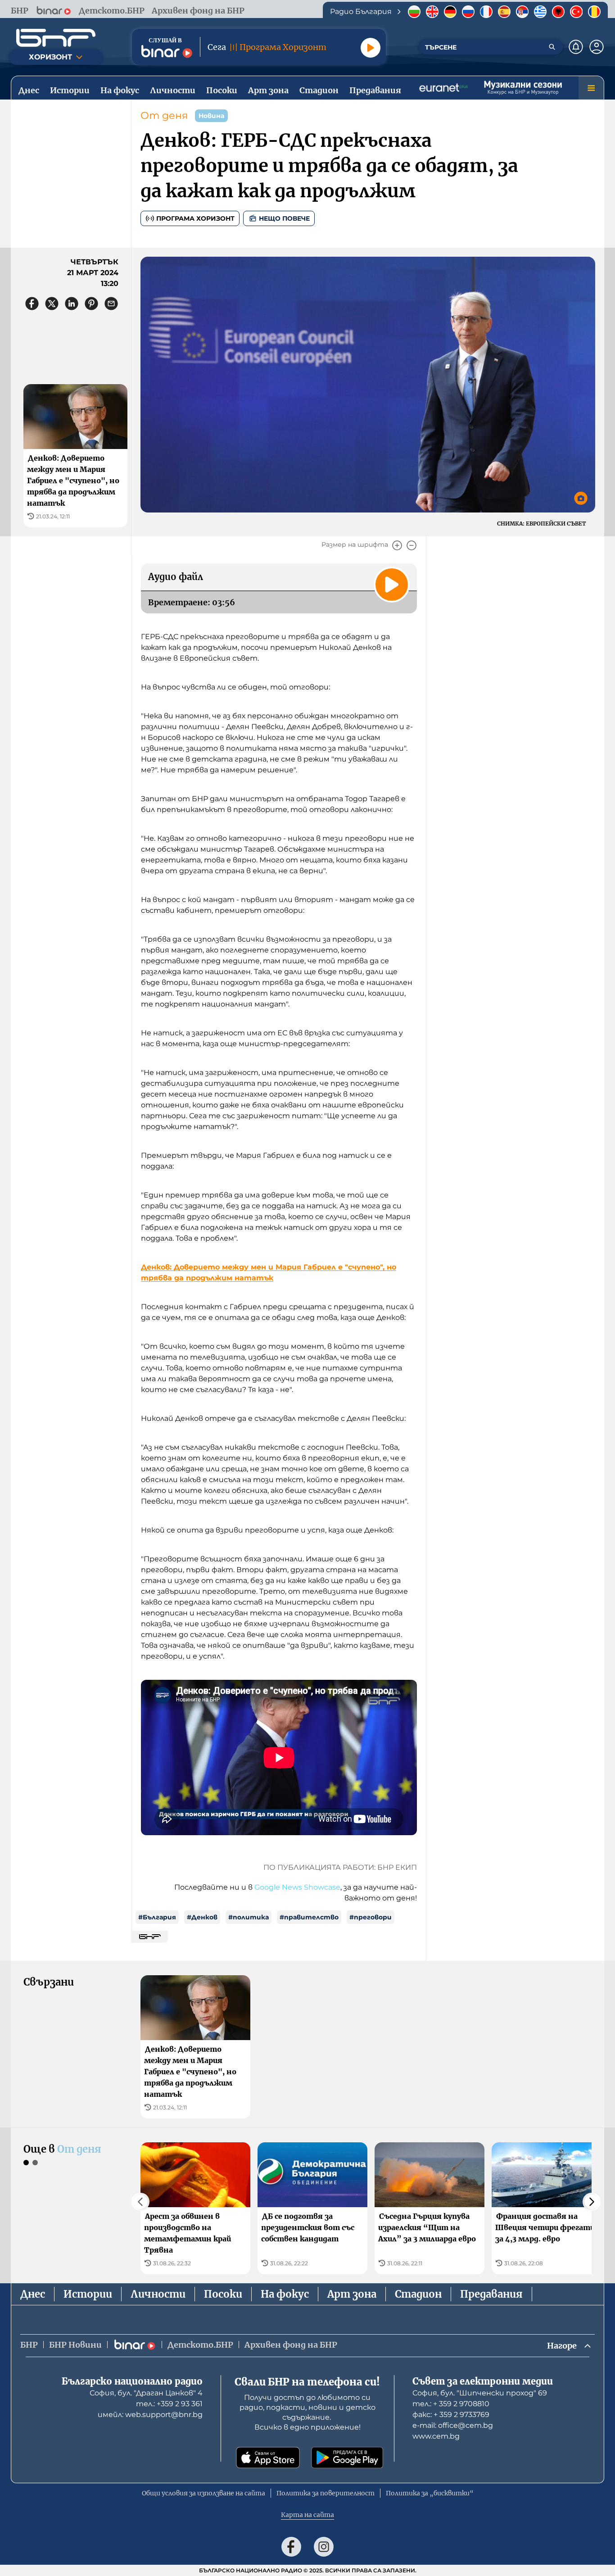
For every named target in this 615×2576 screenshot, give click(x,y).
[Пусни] (371, 48)
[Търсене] (552, 47)
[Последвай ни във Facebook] (291, 2547)
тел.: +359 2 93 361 (169, 2404)
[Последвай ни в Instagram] (324, 2547)
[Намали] (412, 545)
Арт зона (352, 2294)
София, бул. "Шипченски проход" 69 (480, 2393)
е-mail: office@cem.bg (453, 2425)
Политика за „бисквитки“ (430, 2493)
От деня (164, 116)
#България (157, 1917)
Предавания (491, 2294)
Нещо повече (284, 218)
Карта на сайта (307, 2515)
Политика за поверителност (326, 2493)
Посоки (223, 2294)
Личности (158, 2294)
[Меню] (591, 88)
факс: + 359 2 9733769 (451, 2415)
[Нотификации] (576, 47)
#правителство (309, 1917)
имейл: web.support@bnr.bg (150, 2415)
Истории (88, 2294)
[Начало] (56, 38)
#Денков (202, 1917)
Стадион (418, 2294)
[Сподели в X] (52, 304)
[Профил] (597, 47)
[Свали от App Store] (268, 2458)
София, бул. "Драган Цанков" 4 (146, 2393)
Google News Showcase (297, 1887)
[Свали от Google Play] (347, 2458)
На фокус (285, 2294)
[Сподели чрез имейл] (111, 304)
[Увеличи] (397, 545)
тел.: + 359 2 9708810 (451, 2404)
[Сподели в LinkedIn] (72, 304)
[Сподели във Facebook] (32, 304)
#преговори (371, 1917)
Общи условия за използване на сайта (203, 2493)
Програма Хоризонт (195, 218)
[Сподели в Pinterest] (91, 304)
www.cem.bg (436, 2436)
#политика (249, 1917)
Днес (33, 2294)
